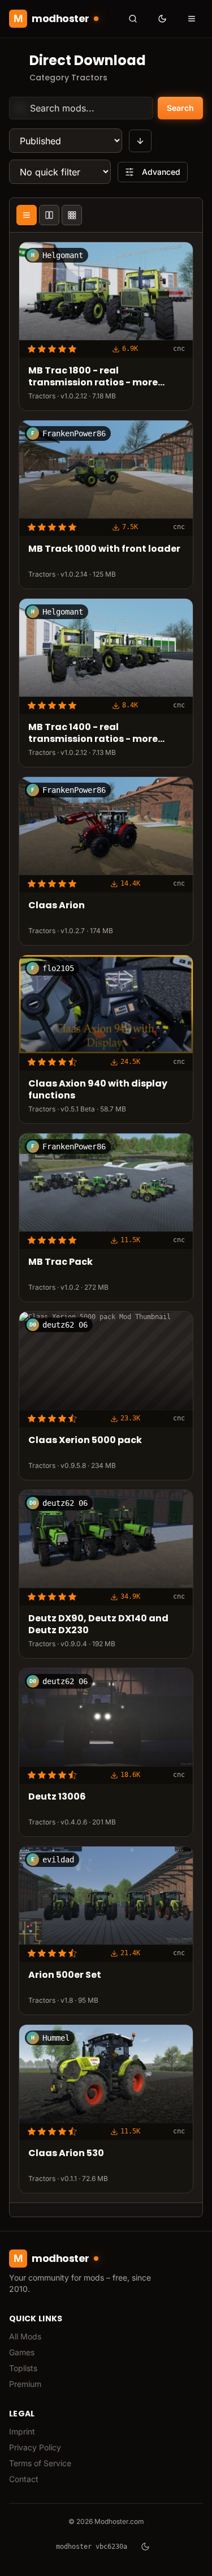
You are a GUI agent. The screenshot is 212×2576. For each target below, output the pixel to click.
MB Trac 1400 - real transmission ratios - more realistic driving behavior (93, 734)
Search (180, 108)
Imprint (22, 2431)
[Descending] (140, 141)
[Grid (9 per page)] (72, 215)
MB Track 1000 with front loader (104, 550)
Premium (25, 2384)
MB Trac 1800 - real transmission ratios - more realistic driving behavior (93, 377)
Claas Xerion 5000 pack (85, 1441)
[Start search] (133, 19)
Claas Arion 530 (66, 2154)
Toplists (23, 2368)
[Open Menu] (192, 19)
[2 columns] (49, 215)
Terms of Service (40, 2463)
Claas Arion (57, 906)
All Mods (25, 2336)
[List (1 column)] (27, 215)
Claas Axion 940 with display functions (98, 1090)
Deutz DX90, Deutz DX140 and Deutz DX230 (98, 1625)
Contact (24, 2479)
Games (22, 2352)
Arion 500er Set (65, 1975)
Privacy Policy (35, 2447)
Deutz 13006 (57, 1797)
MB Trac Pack (60, 1262)
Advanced (161, 172)
